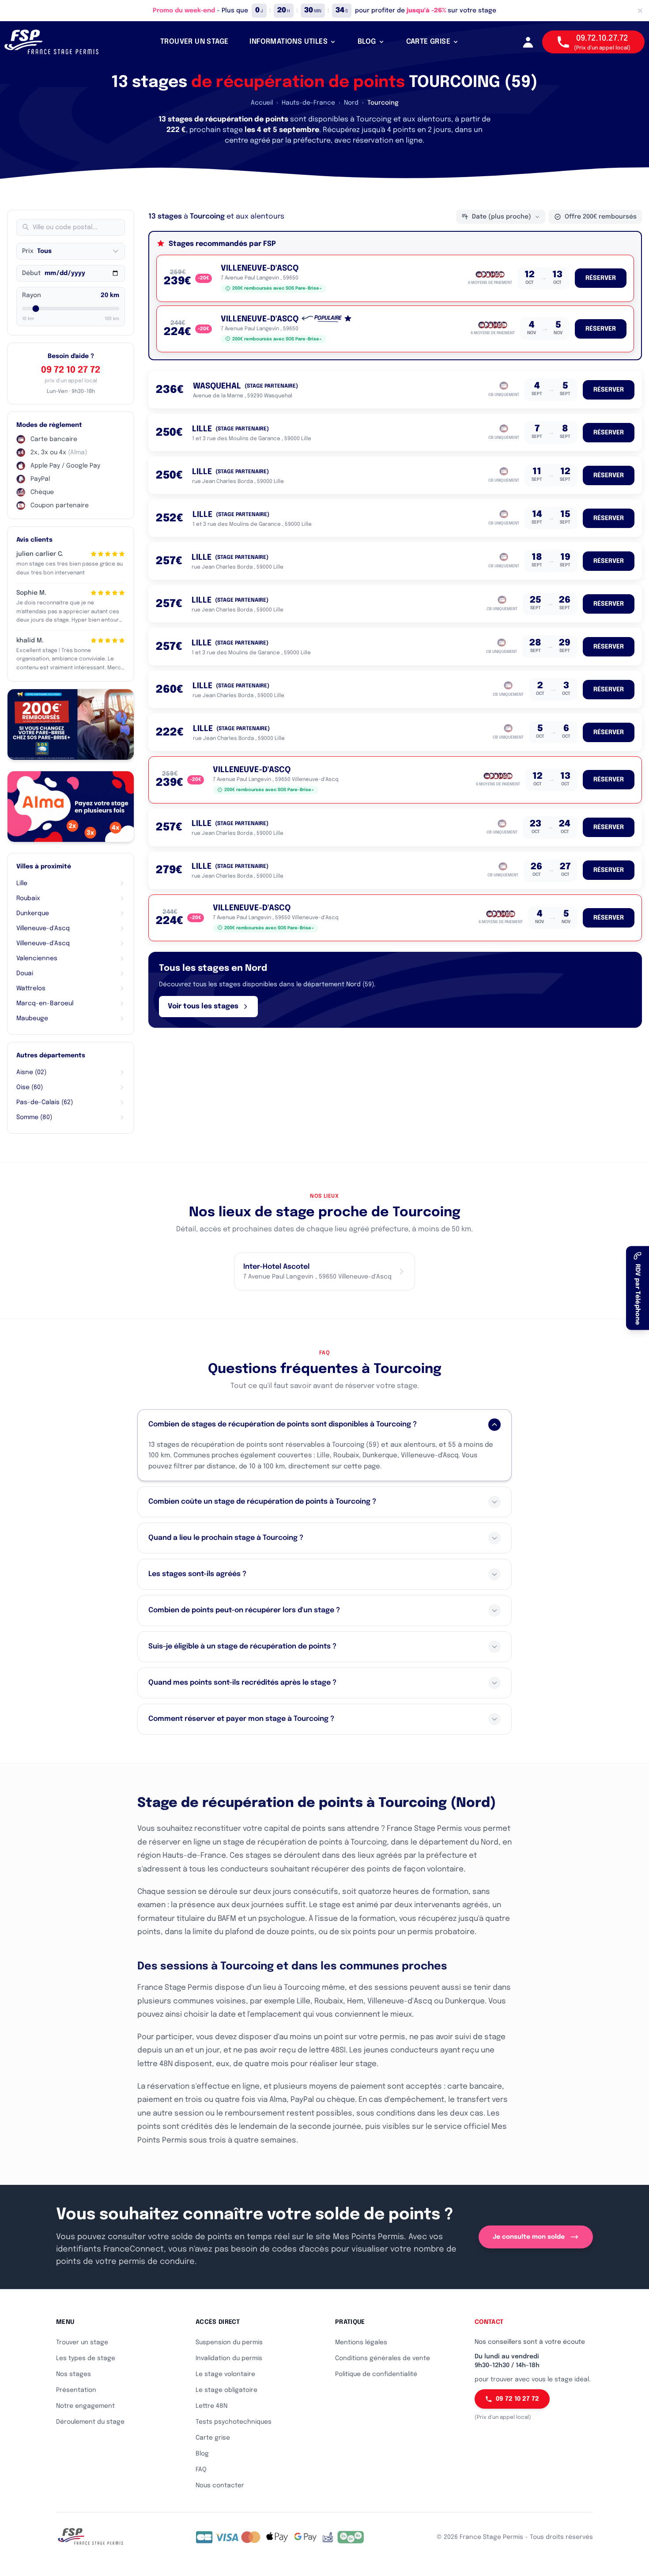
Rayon (32, 295)
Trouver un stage (82, 2342)
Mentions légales (361, 2342)
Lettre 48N (211, 2406)
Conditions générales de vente (383, 2358)
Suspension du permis (229, 2342)
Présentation (76, 2390)
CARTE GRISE (428, 42)
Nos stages (74, 2374)
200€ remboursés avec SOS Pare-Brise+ (277, 288)
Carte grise (213, 2438)
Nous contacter (220, 2485)
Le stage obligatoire (226, 2390)
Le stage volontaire (225, 2374)
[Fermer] (640, 11)
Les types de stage (86, 2358)
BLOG (367, 42)
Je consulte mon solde (529, 2237)
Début (31, 273)
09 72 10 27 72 (71, 370)
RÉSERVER (601, 278)
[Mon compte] (528, 42)
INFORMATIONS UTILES (289, 42)
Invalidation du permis (229, 2358)
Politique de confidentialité (376, 2374)
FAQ (201, 2470)
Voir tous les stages (203, 1006)
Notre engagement (85, 2406)
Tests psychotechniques (234, 2422)
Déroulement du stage (90, 2422)
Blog (202, 2454)
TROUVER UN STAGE (194, 42)
